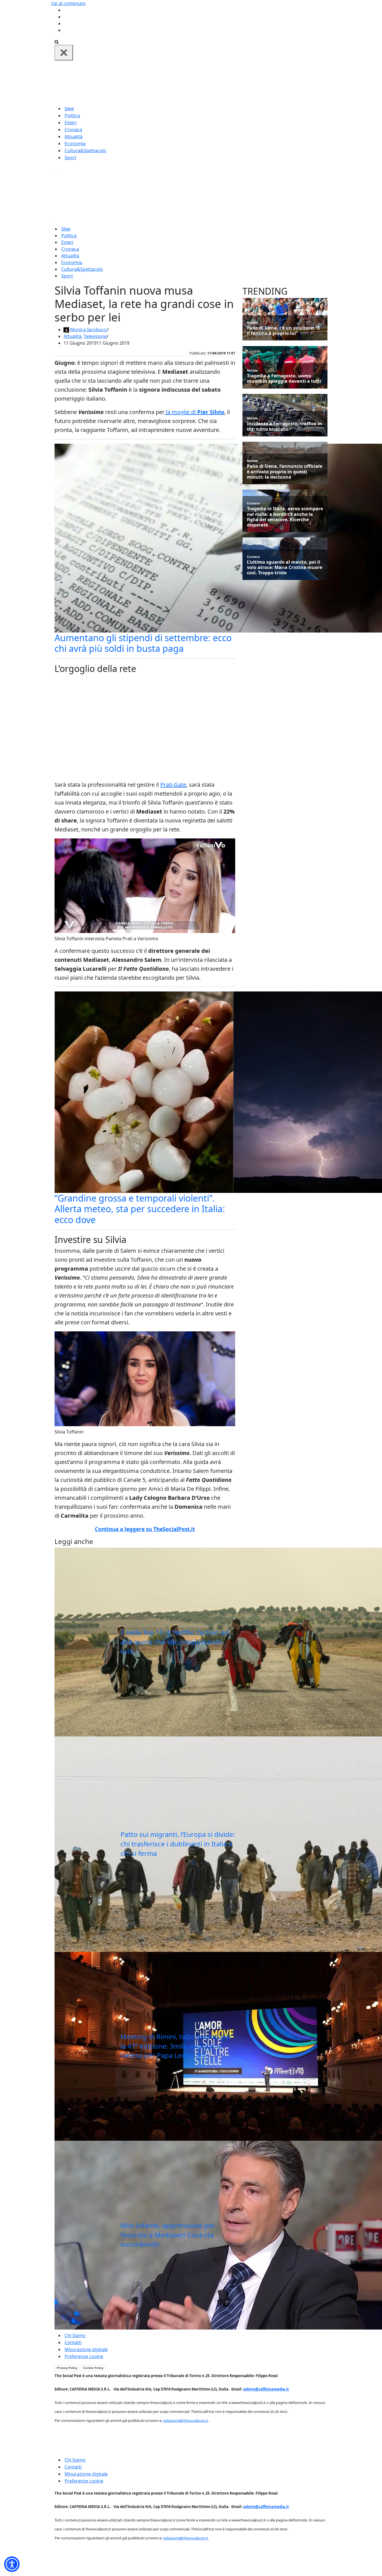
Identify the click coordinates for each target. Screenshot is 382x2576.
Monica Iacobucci (89, 330)
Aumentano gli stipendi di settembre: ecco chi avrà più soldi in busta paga (143, 643)
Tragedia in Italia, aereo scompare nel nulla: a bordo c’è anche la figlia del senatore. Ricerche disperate (285, 517)
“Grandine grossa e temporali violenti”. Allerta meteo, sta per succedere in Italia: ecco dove (140, 1209)
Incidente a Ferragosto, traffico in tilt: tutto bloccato (285, 426)
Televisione (95, 336)
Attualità (74, 137)
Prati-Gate (173, 785)
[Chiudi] (64, 53)
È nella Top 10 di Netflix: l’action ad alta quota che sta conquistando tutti (175, 1642)
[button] (12, 2564)
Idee (69, 109)
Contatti (73, 2342)
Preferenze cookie (84, 2356)
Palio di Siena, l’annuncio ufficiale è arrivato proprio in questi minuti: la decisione (285, 472)
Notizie (252, 322)
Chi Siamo (75, 2335)
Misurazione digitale (86, 2349)
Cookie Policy (93, 2368)
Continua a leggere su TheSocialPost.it (145, 1529)
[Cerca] (57, 41)
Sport (70, 158)
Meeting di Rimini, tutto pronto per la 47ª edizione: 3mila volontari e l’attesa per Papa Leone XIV (176, 2046)
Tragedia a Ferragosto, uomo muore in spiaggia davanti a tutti (284, 379)
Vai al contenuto (68, 3)
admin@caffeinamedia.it (266, 2389)
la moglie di (181, 412)
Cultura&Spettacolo (85, 151)
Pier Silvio (211, 412)
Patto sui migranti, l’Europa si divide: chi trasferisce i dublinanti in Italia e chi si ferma (178, 1844)
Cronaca (73, 130)
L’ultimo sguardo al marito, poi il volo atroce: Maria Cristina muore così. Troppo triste (285, 568)
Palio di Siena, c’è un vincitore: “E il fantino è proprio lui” (283, 331)
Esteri (71, 123)
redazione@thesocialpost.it (185, 2420)
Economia (75, 144)
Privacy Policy (67, 2368)
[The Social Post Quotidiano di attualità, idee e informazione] (218, 82)
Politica (72, 116)
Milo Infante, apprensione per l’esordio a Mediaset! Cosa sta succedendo (168, 2235)
